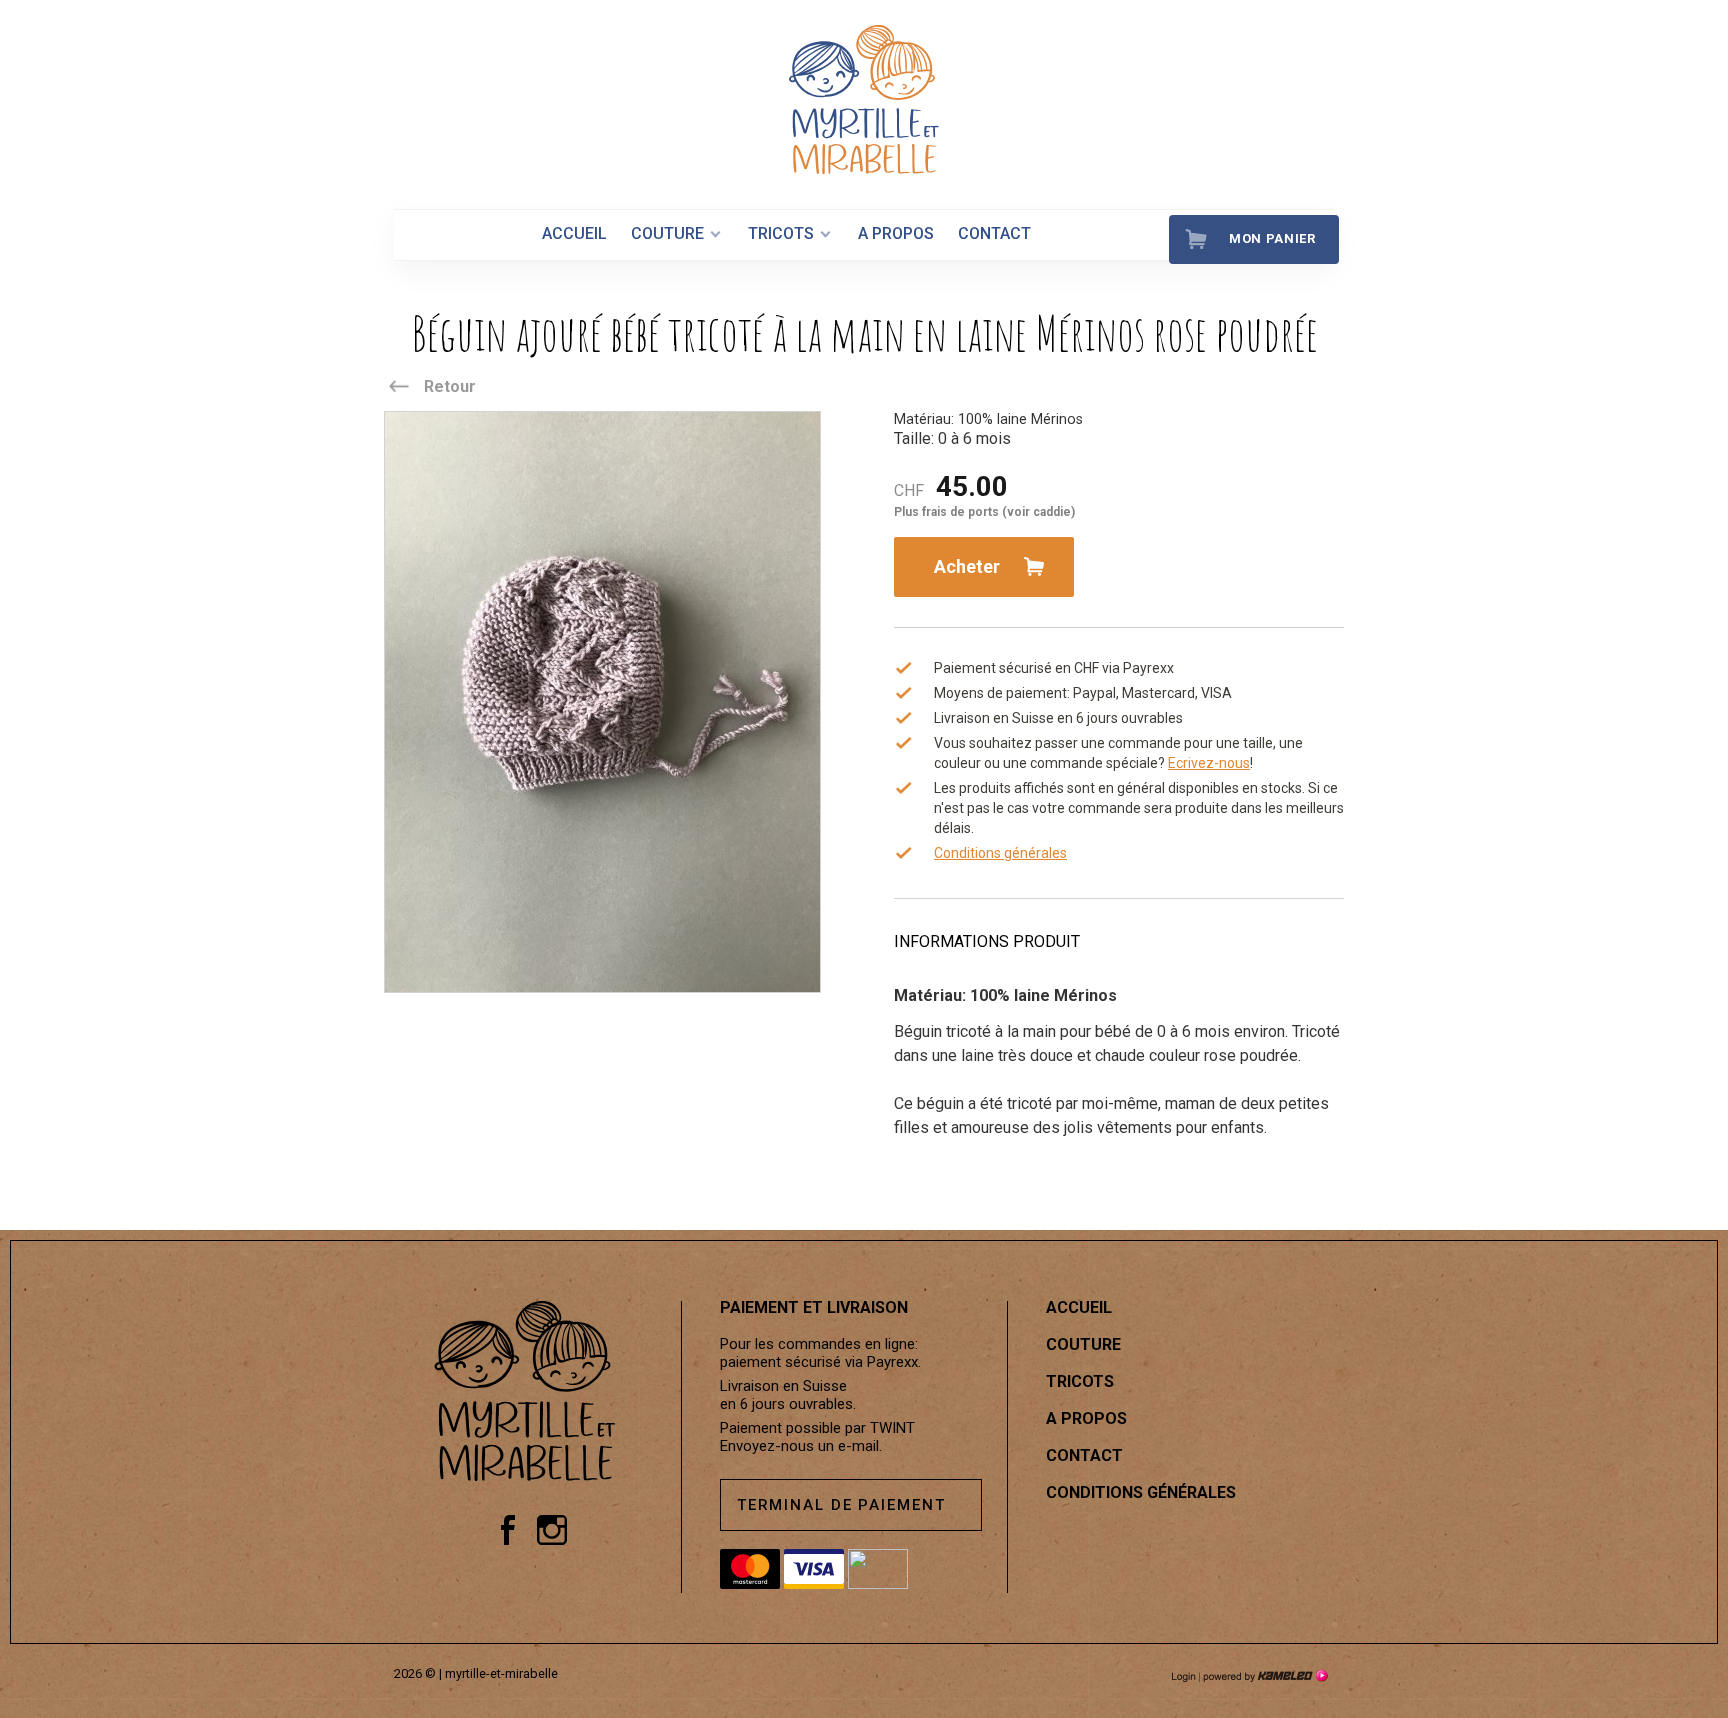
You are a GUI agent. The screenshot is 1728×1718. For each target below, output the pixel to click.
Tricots (781, 233)
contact (994, 233)
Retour (450, 387)
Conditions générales (1000, 853)
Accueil (574, 233)
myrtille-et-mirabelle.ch (864, 100)
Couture (667, 233)
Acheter (967, 566)
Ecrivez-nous (1209, 763)
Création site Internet (1264, 1676)
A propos (896, 233)
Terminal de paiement (841, 1505)
